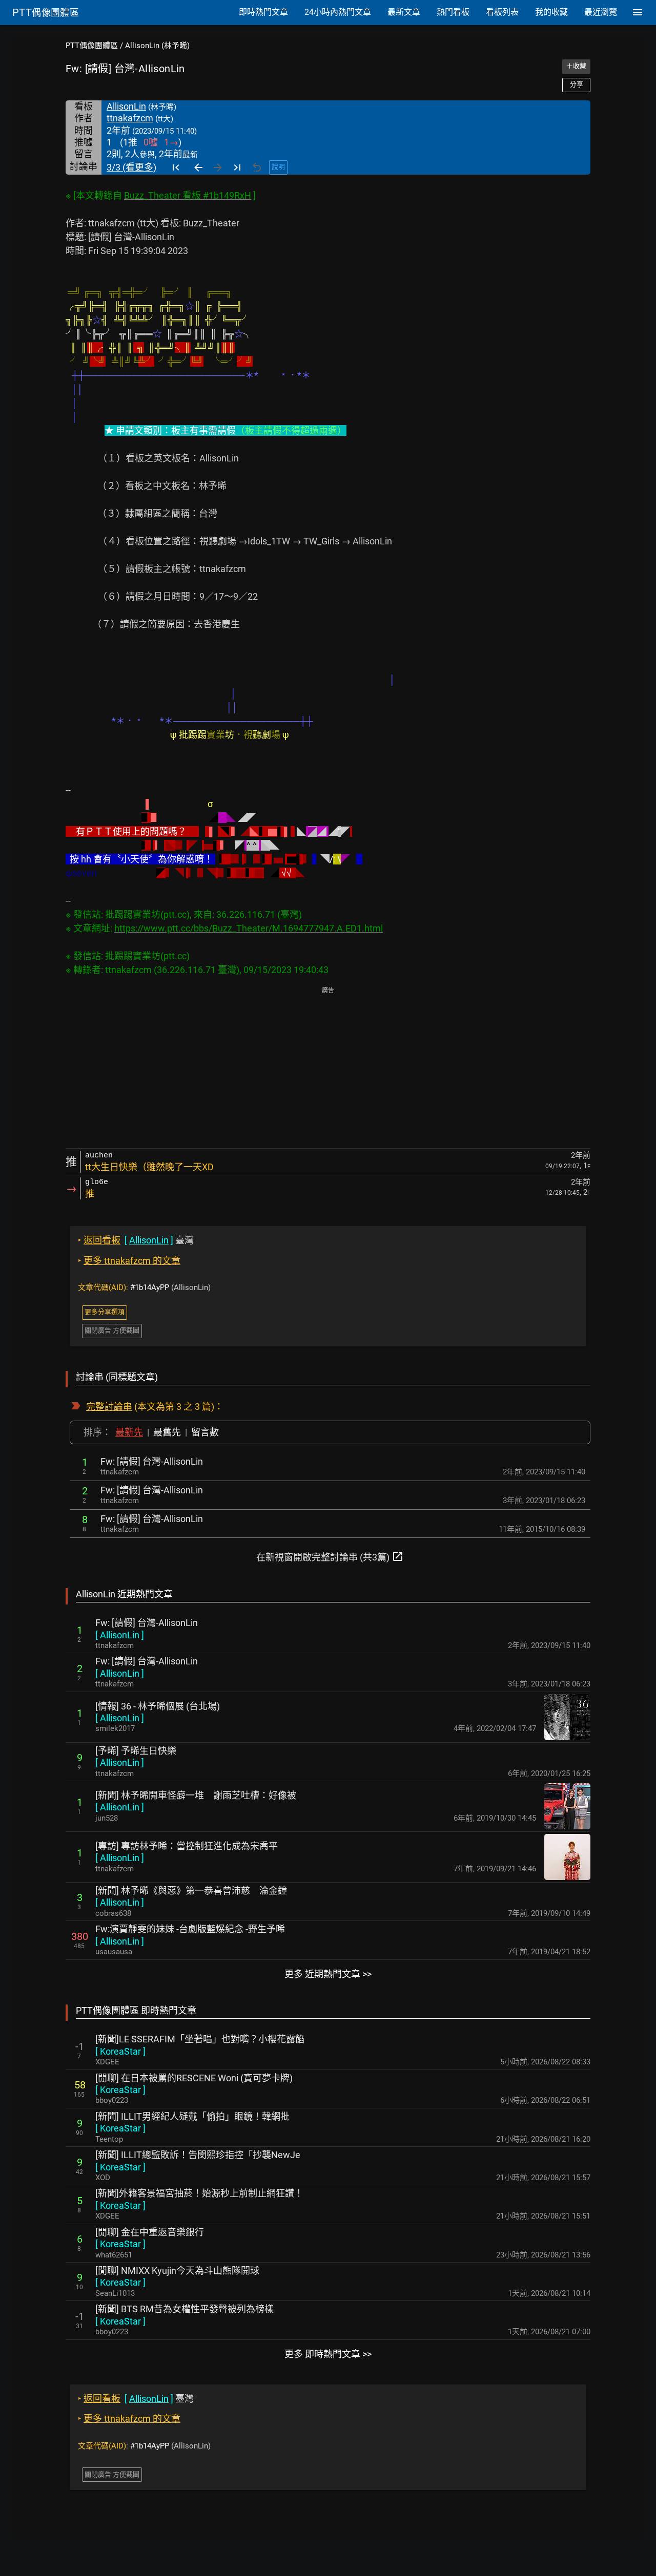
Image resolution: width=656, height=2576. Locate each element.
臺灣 (136, 1240)
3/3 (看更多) (131, 167)
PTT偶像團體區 (92, 46)
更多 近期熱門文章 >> (328, 1974)
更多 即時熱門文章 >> (328, 2354)
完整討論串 (109, 1407)
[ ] (120, 1635)
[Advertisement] (328, 1068)
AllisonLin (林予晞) (157, 46)
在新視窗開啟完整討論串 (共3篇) (330, 1556)
